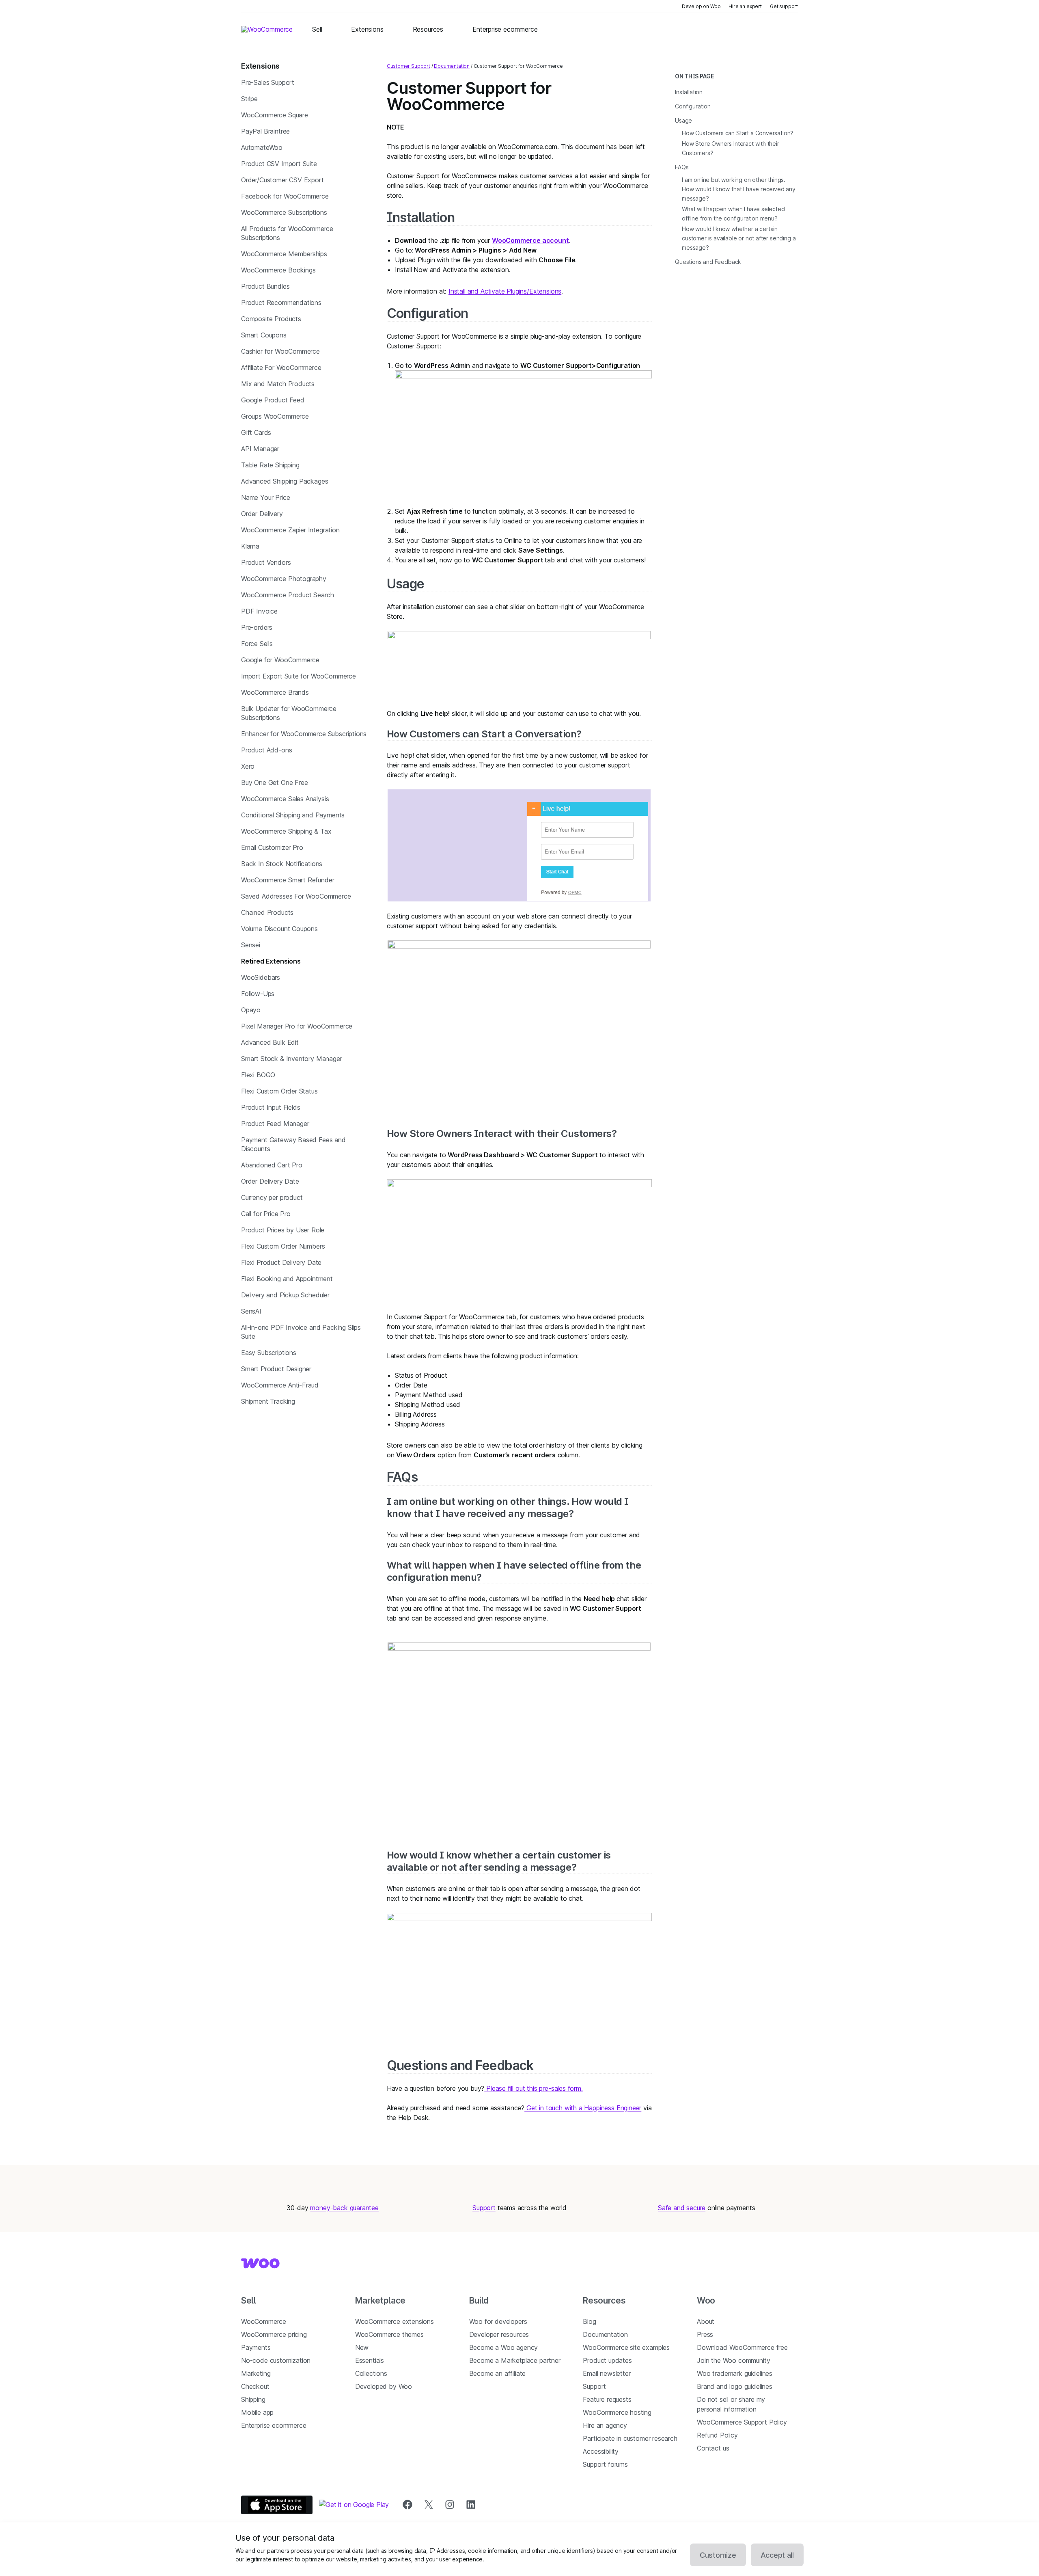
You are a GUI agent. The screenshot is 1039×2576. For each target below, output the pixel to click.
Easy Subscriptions (269, 1353)
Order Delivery (262, 514)
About (706, 2321)
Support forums (605, 2464)
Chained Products (267, 912)
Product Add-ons (266, 750)
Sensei (251, 945)
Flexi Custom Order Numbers (283, 1246)
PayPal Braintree (265, 131)
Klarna (250, 546)
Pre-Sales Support (268, 82)
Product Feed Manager (275, 1124)
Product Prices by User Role (283, 1230)
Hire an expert (745, 6)
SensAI (251, 1311)
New (362, 2347)
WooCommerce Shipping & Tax (286, 831)
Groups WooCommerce (275, 416)
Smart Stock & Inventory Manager (292, 1059)
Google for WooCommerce (280, 660)
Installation (421, 217)
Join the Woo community (733, 2360)
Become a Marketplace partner (515, 2360)
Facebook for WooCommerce (285, 196)
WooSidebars (261, 977)
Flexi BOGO (258, 1075)
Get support (784, 6)
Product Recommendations (281, 303)
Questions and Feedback (460, 2065)
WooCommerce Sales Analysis (285, 799)
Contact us (713, 2448)
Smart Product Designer (276, 1369)
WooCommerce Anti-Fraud (280, 1385)
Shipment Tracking (268, 1401)
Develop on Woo (701, 6)
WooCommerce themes (389, 2334)
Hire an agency (605, 2425)
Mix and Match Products (278, 384)
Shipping (253, 2399)
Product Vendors (266, 562)
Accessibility (601, 2451)
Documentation (452, 66)
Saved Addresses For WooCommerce (296, 896)
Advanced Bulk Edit (270, 1042)
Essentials (370, 2360)
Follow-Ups (258, 994)
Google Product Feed (273, 400)
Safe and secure (682, 2208)
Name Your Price (265, 497)
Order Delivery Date (270, 1181)
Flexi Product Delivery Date (281, 1262)
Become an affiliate (498, 2373)
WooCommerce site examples (626, 2347)
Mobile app (257, 2412)
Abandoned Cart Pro (272, 1165)
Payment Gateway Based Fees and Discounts (293, 1144)
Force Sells (257, 644)
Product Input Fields (271, 1107)
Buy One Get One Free (274, 782)
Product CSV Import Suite (279, 164)
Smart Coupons (264, 335)
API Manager (260, 449)
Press (705, 2334)
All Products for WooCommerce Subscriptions (287, 233)
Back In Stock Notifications (282, 864)
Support (484, 2208)
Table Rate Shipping (270, 465)
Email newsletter (607, 2373)
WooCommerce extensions (394, 2321)
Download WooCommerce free (742, 2347)
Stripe (249, 99)
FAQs (402, 1477)
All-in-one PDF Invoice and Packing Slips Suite (301, 1332)
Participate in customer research (630, 2438)
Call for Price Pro (266, 1214)
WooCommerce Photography (284, 579)
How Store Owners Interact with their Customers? (502, 1133)
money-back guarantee (344, 2208)
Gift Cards (256, 432)
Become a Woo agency (504, 2347)
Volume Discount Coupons (279, 929)
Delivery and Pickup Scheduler (285, 1295)
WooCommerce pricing (274, 2334)
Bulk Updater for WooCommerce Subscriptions (289, 713)
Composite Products (271, 319)
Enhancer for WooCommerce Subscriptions (304, 734)
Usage (406, 584)
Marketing (256, 2373)
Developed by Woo (384, 2386)
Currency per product (272, 1197)
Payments (256, 2347)
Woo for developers (498, 2321)
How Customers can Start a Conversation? (484, 734)
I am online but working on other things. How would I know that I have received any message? (508, 1507)
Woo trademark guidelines (735, 2373)
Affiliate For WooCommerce (281, 367)
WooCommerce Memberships (284, 254)
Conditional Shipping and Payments (293, 815)
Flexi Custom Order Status (279, 1091)
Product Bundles (265, 286)
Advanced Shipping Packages (285, 481)
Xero (248, 766)
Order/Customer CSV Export (282, 180)
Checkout (255, 2386)
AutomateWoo (262, 147)
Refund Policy (717, 2435)
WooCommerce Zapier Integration (290, 530)
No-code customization (276, 2360)
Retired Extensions (271, 961)
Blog (589, 2321)
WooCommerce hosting (617, 2412)
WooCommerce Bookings (278, 270)
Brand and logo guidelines (735, 2386)
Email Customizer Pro (272, 847)
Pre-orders (257, 627)
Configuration (428, 313)
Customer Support (408, 66)
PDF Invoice (259, 611)
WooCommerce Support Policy (742, 2422)
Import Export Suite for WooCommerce (299, 676)
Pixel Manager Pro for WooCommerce (297, 1026)
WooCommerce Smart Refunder (288, 880)
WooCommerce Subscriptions (284, 212)
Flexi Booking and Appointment (287, 1279)
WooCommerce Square (275, 115)
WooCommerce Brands (275, 692)
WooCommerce (264, 2321)
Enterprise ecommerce (274, 2425)
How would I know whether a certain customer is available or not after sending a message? (499, 1861)
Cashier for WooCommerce (280, 351)
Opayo (251, 1010)
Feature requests (607, 2399)
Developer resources (499, 2334)
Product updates (607, 2360)
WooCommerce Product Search (287, 595)
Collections (371, 2373)
